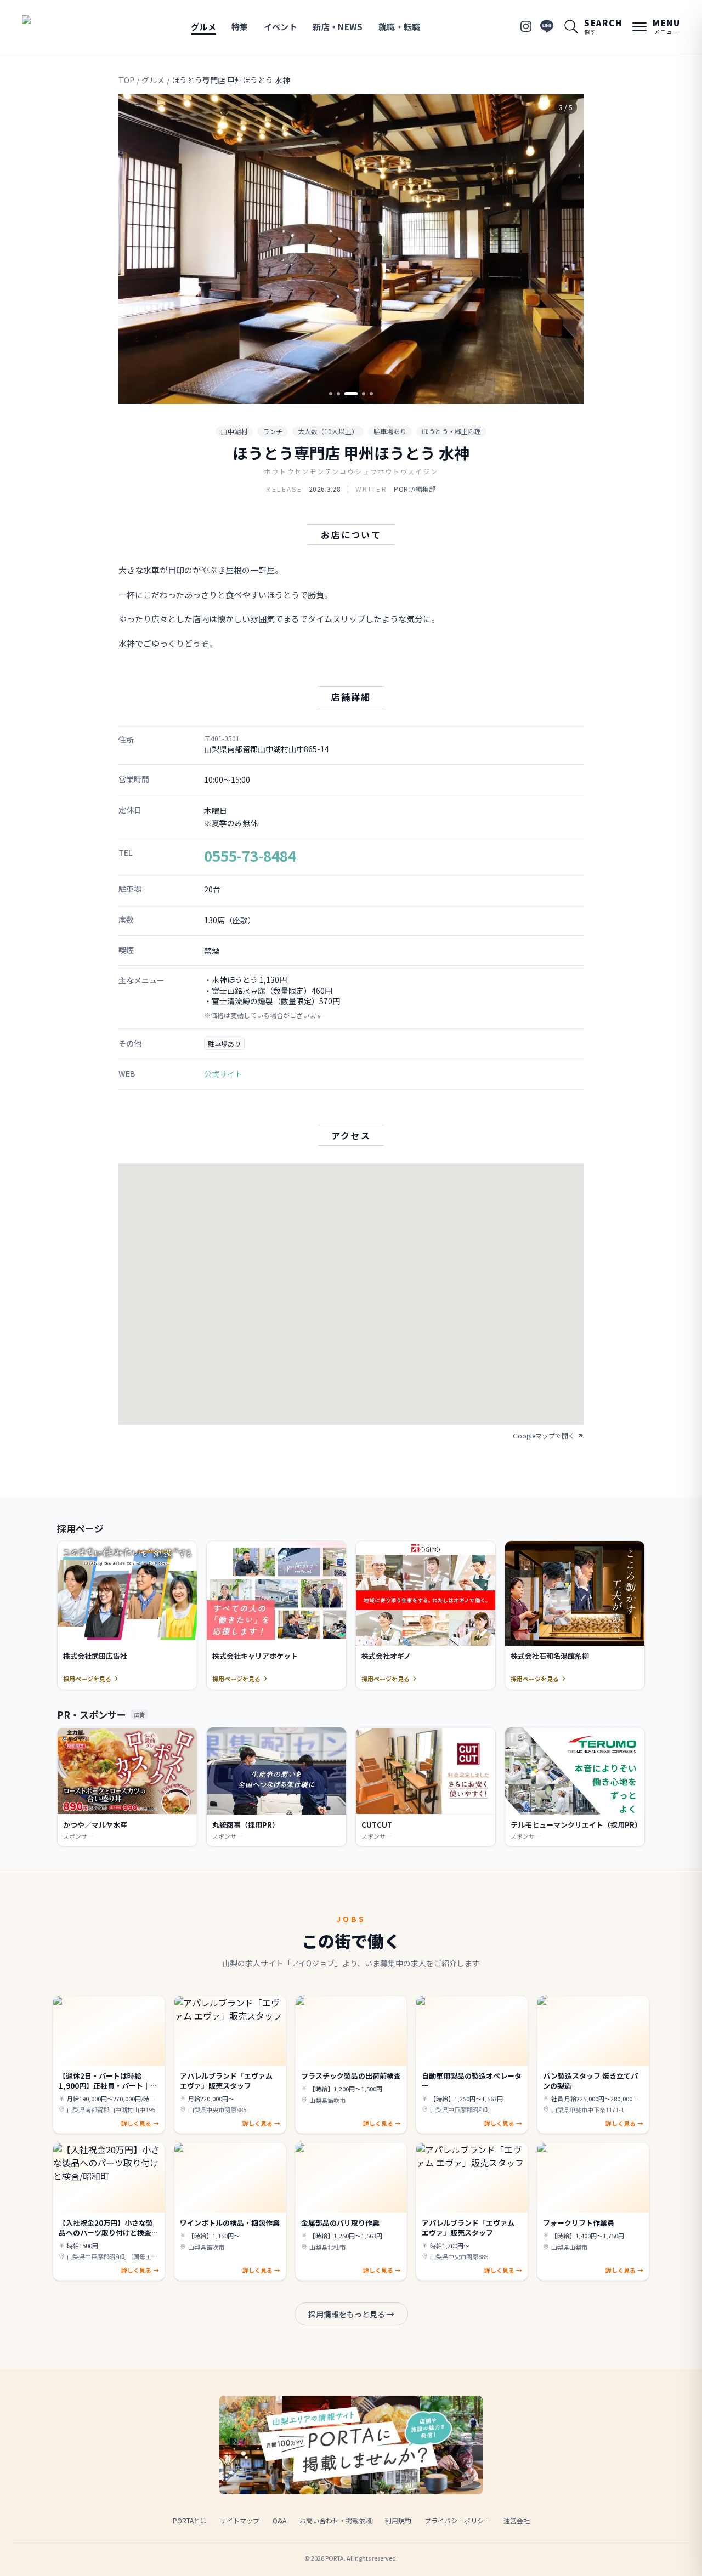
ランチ (273, 431)
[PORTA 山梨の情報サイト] (56, 26)
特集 (240, 27)
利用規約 (398, 2520)
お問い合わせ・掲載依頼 (336, 2520)
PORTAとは (190, 2520)
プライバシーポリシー (457, 2520)
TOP (126, 80)
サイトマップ (240, 2520)
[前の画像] (136, 249)
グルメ (203, 27)
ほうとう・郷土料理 (451, 431)
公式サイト (223, 1074)
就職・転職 (400, 27)
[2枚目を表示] (338, 394)
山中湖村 (234, 431)
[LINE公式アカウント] (547, 26)
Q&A (279, 2520)
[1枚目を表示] (331, 394)
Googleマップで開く (544, 1436)
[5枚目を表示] (371, 394)
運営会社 (517, 2520)
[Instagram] (526, 26)
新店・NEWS (338, 27)
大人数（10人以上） (328, 431)
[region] (351, 249)
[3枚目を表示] (351, 394)
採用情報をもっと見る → (351, 2314)
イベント (281, 27)
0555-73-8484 (250, 855)
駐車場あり (390, 431)
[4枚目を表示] (364, 394)
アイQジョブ (313, 1963)
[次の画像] (566, 249)
